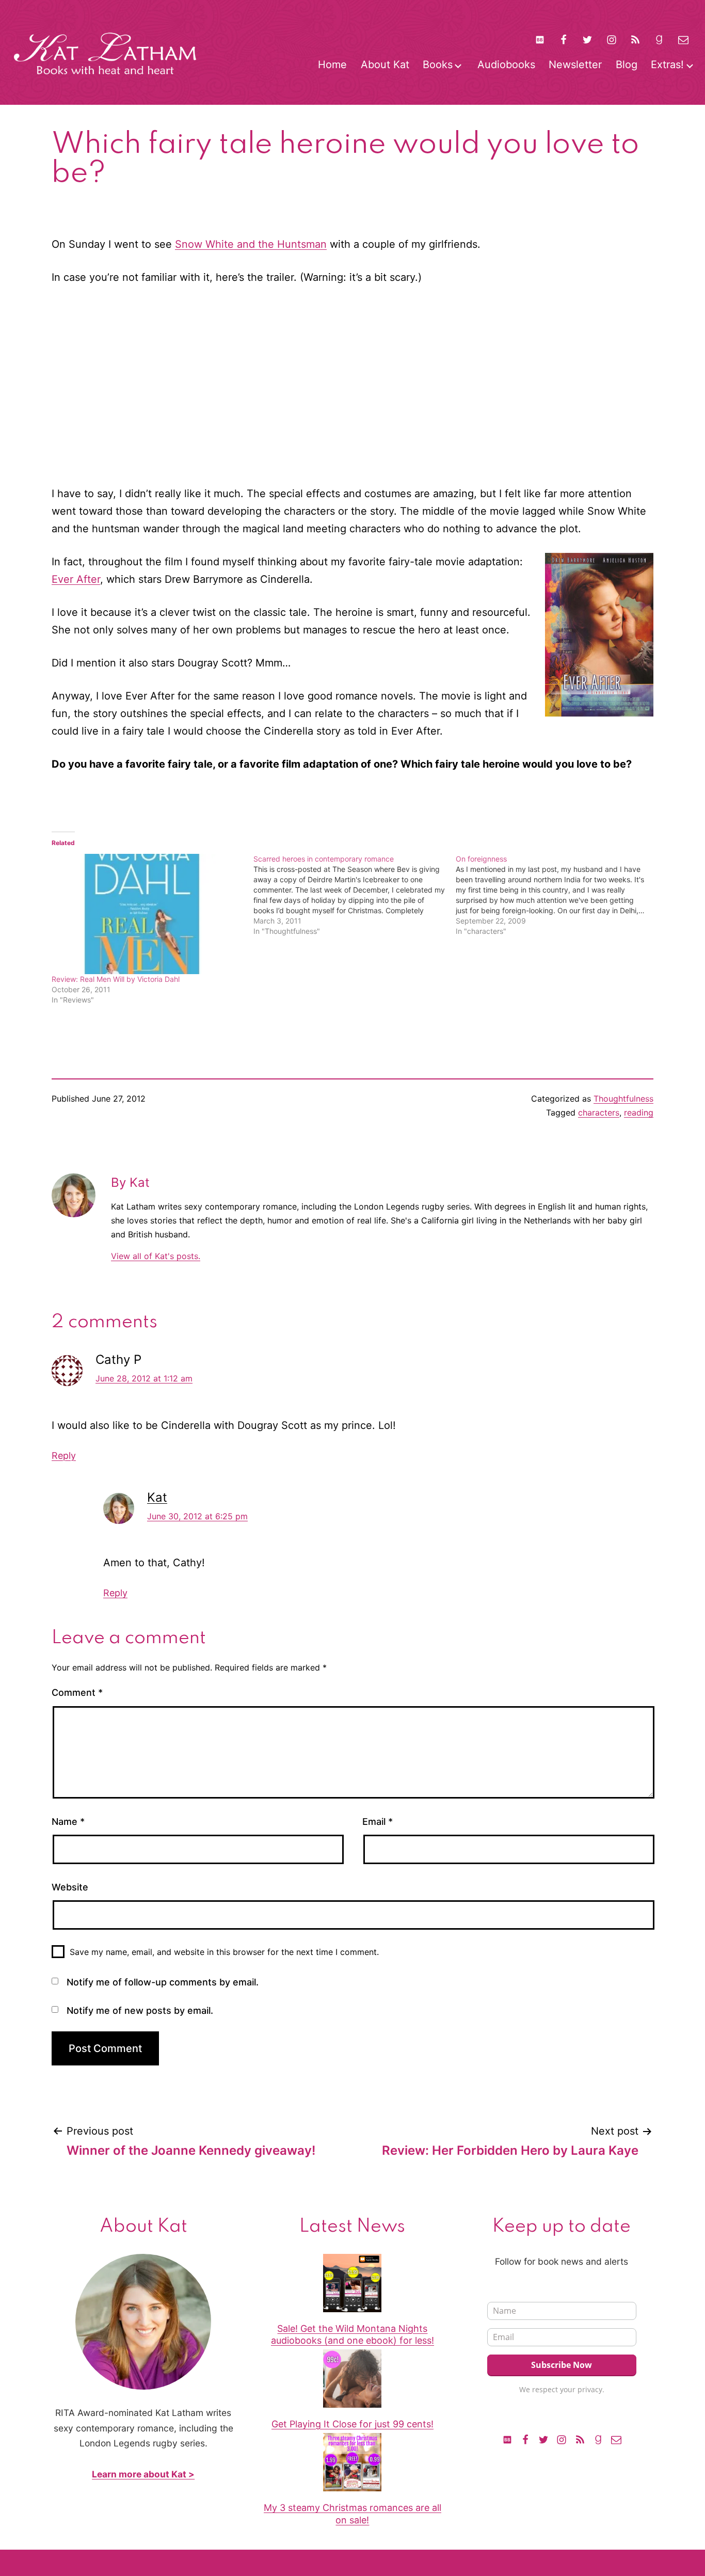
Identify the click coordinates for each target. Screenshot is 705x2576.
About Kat (385, 65)
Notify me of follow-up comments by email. (163, 1982)
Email (378, 1822)
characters (599, 1112)
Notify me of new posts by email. (140, 2010)
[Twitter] (587, 39)
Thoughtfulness (623, 1099)
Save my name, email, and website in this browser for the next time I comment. (224, 1952)
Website (70, 1887)
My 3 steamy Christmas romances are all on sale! (352, 2514)
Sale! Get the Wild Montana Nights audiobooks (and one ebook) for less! (352, 2334)
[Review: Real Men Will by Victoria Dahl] (147, 914)
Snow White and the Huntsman (251, 244)
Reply (64, 1456)
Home (332, 65)
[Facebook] (564, 39)
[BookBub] (539, 39)
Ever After (76, 579)
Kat (157, 1497)
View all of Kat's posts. (156, 1256)
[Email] (616, 2439)
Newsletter (575, 65)
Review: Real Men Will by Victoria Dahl (116, 979)
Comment (77, 1692)
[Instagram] (612, 39)
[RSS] (635, 39)
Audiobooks (506, 65)
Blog (627, 65)
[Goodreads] (659, 39)
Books (438, 65)
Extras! (667, 65)
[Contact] (683, 39)
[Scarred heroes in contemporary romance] (354, 895)
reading (639, 1112)
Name (68, 1822)
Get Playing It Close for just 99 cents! (352, 2424)
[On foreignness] (557, 895)
